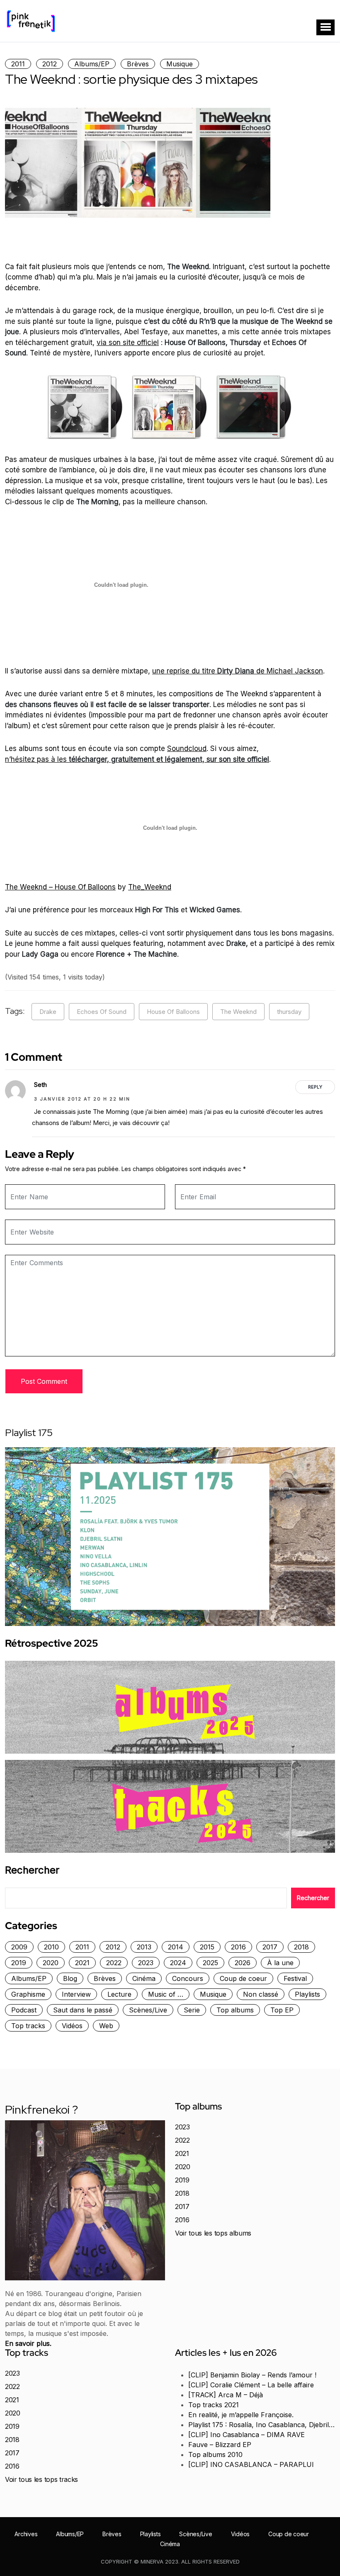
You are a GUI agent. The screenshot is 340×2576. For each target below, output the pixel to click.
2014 (176, 1947)
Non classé (261, 1994)
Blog (70, 1978)
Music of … (166, 1994)
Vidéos (72, 2026)
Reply (315, 1087)
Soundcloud (187, 748)
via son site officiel (128, 343)
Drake (48, 1012)
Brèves (138, 64)
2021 (82, 1963)
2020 (51, 1963)
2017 (270, 1947)
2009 (19, 1947)
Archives (26, 2534)
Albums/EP (92, 64)
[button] (325, 27)
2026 (243, 1963)
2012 (50, 64)
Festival (295, 1978)
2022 (114, 1963)
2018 (301, 1947)
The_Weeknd (150, 887)
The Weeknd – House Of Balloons (60, 887)
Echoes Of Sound (102, 1012)
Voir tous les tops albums (213, 2233)
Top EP (282, 2010)
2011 (18, 64)
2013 (144, 1947)
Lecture (119, 1994)
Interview (76, 1994)
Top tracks (28, 2026)
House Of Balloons (173, 1012)
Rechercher (32, 1870)
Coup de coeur (243, 1978)
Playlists (307, 1994)
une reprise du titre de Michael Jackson (238, 671)
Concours (188, 1978)
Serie (192, 2010)
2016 (238, 1947)
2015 (207, 1947)
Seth (40, 1085)
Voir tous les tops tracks (41, 2479)
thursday (289, 1012)
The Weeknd (238, 1012)
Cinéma (144, 1978)
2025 (210, 1963)
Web (106, 2026)
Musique (180, 64)
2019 (19, 1963)
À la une (280, 1963)
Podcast (24, 2010)
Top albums (235, 2010)
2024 (178, 1963)
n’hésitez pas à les (137, 759)
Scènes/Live (148, 2010)
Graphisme (28, 1994)
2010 (51, 1947)
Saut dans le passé (83, 2010)
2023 (146, 1963)
